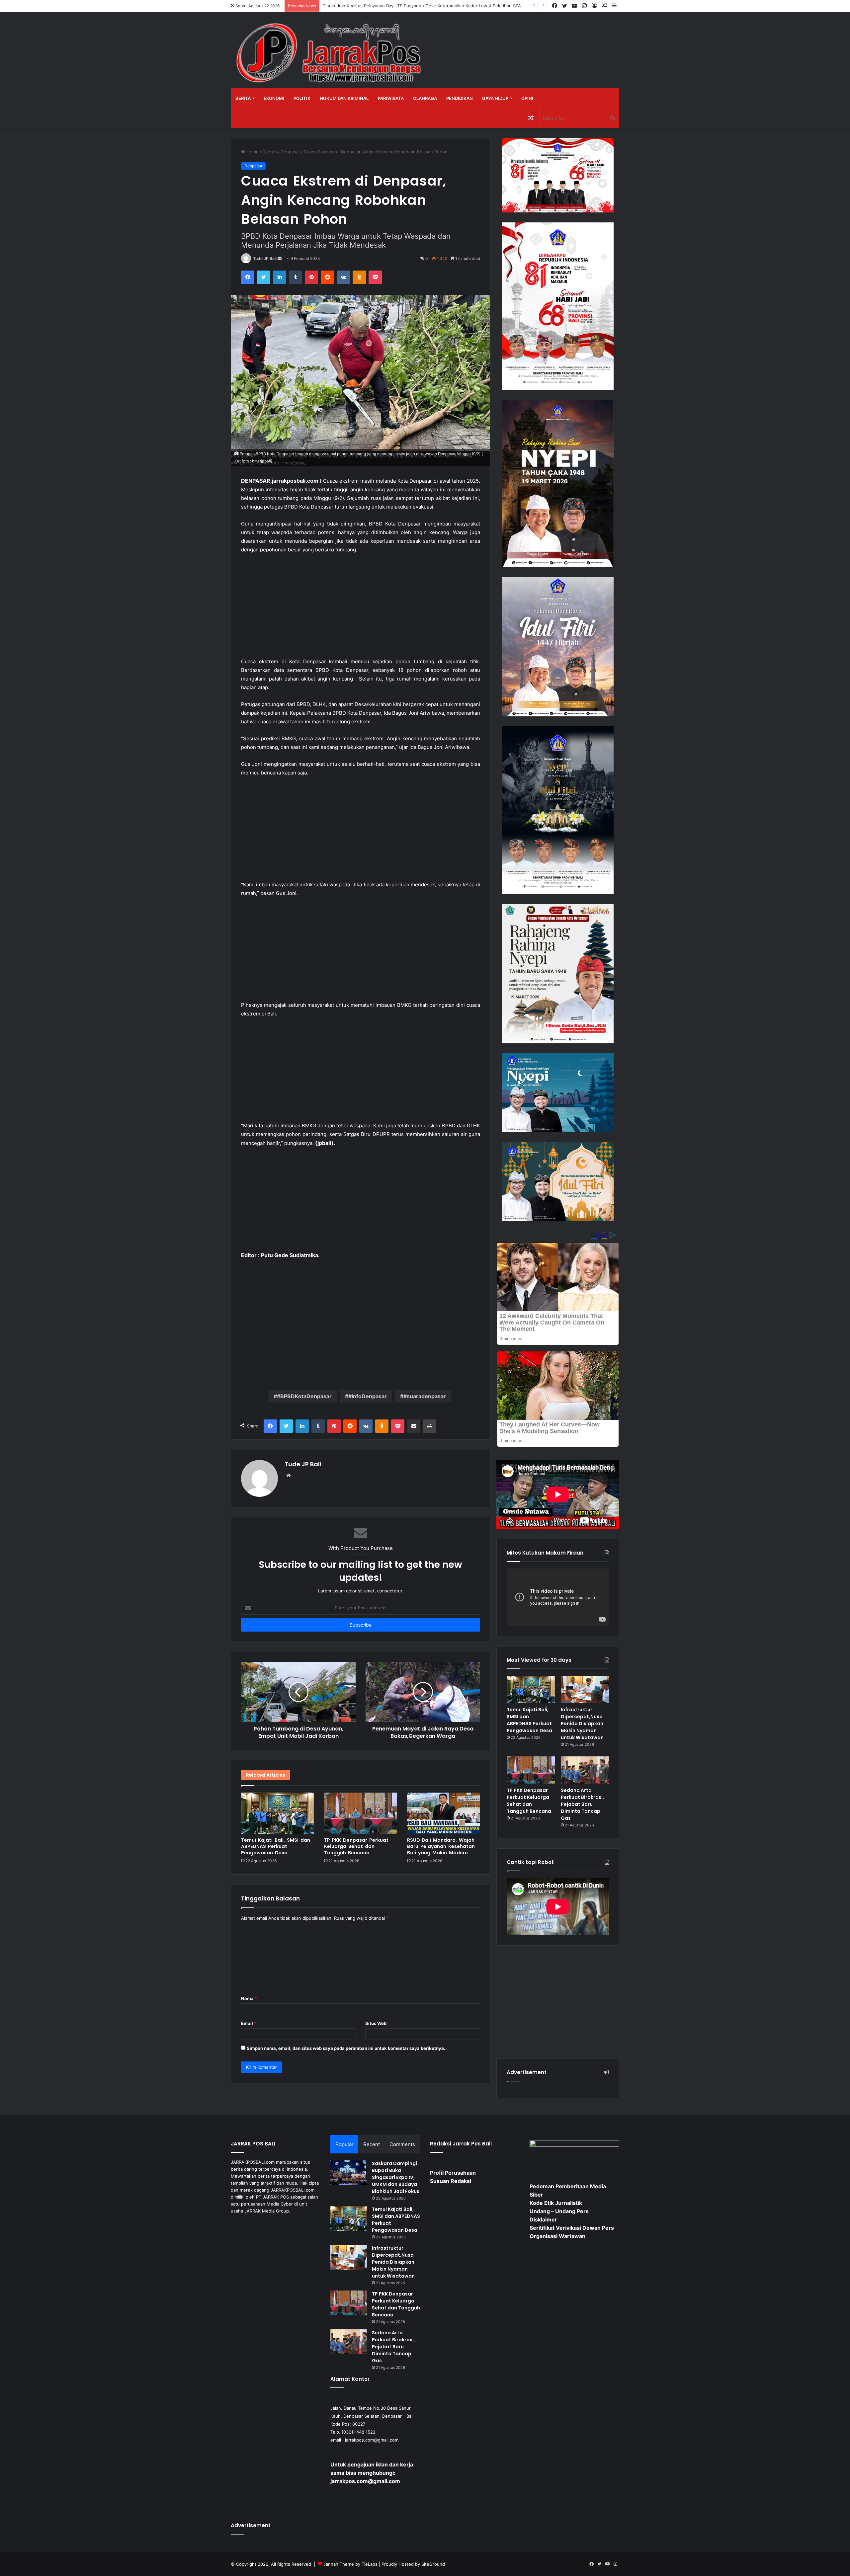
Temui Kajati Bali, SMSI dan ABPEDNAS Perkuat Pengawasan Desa (276, 1846)
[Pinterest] (311, 277)
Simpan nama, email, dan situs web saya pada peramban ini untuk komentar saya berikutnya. (346, 2048)
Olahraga (425, 98)
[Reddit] (327, 277)
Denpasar (290, 152)
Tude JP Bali (265, 258)
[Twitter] (264, 277)
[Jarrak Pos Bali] (330, 54)
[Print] (430, 1426)
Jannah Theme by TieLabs (350, 2564)
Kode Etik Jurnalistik (556, 2203)
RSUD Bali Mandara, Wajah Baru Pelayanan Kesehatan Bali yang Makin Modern (441, 1846)
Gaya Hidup (495, 98)
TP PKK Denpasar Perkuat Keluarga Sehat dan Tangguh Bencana (356, 1846)
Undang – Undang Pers (559, 2211)
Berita (243, 98)
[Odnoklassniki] (359, 277)
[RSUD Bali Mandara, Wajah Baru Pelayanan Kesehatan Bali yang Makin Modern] (444, 1813)
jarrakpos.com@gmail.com (372, 2440)
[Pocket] (375, 277)
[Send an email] (280, 258)
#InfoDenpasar (368, 1396)
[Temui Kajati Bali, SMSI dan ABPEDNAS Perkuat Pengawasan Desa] (278, 1813)
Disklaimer (543, 2219)
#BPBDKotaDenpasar (304, 1396)
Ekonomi (274, 98)
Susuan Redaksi (451, 2181)
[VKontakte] (343, 277)
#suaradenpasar (425, 1396)
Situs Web (376, 2023)
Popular (344, 2144)
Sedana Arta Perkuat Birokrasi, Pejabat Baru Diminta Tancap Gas (582, 1804)
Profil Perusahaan (453, 2173)
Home (252, 152)
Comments (402, 2144)
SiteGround (433, 2564)
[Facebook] (248, 277)
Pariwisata (391, 98)
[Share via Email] (414, 1426)
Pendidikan (460, 98)
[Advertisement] (361, 609)
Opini (527, 98)
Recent (372, 2144)
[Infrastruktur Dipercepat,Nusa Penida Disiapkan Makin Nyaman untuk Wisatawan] (585, 1689)
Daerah (270, 152)
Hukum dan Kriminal (344, 98)
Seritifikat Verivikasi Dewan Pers (572, 2228)
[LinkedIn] (280, 277)
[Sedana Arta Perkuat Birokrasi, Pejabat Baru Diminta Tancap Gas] (585, 1770)
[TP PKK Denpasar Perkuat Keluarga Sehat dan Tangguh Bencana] (361, 1813)
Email (249, 2023)
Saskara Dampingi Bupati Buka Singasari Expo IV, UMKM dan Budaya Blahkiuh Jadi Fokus (396, 2177)
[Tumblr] (296, 277)
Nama (249, 1998)
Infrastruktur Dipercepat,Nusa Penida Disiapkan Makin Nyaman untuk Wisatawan (582, 1724)
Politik (302, 98)
